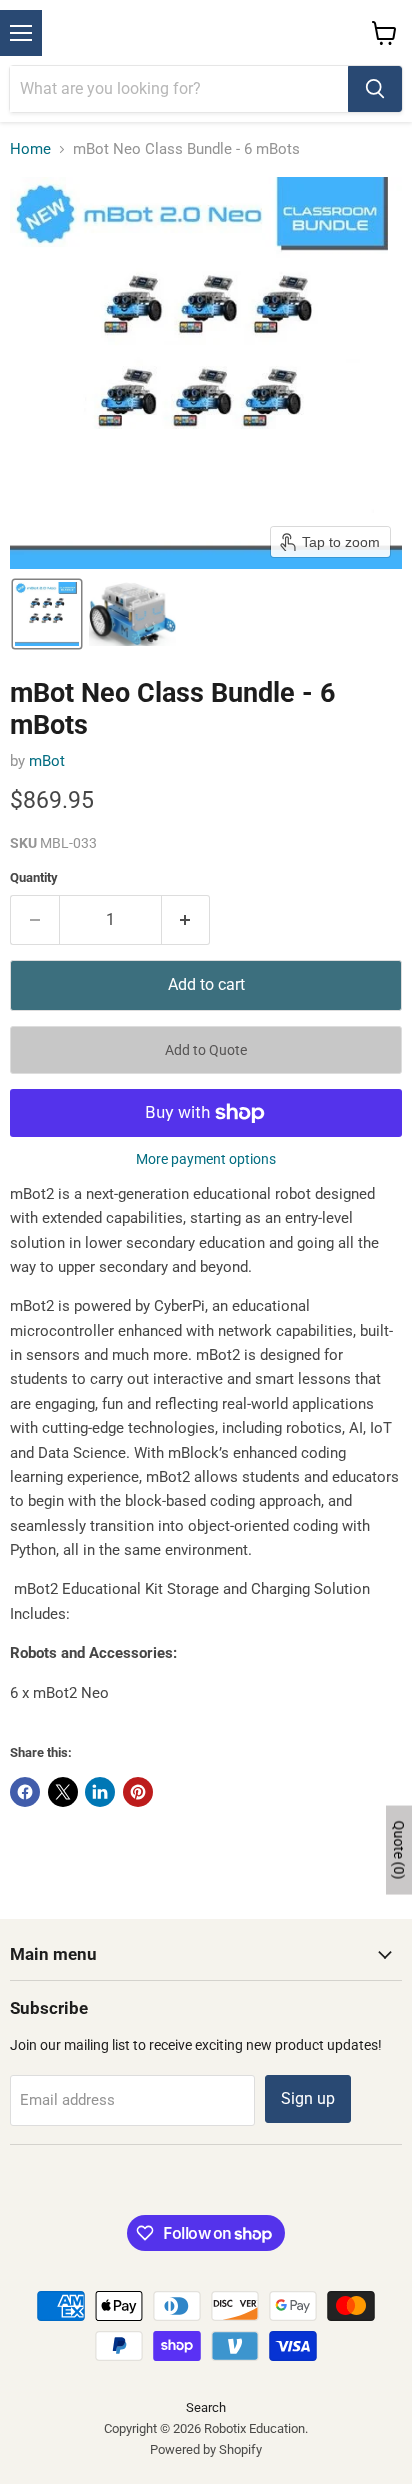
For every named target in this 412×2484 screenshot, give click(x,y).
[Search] (375, 89)
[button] (47, 614)
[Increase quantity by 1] (186, 920)
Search (206, 2407)
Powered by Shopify (206, 2449)
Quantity (34, 877)
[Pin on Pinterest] (138, 1792)
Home (30, 149)
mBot (47, 761)
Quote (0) (399, 1849)
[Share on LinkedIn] (100, 1792)
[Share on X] (63, 1792)
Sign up (308, 2098)
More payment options (206, 1159)
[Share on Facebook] (25, 1792)
